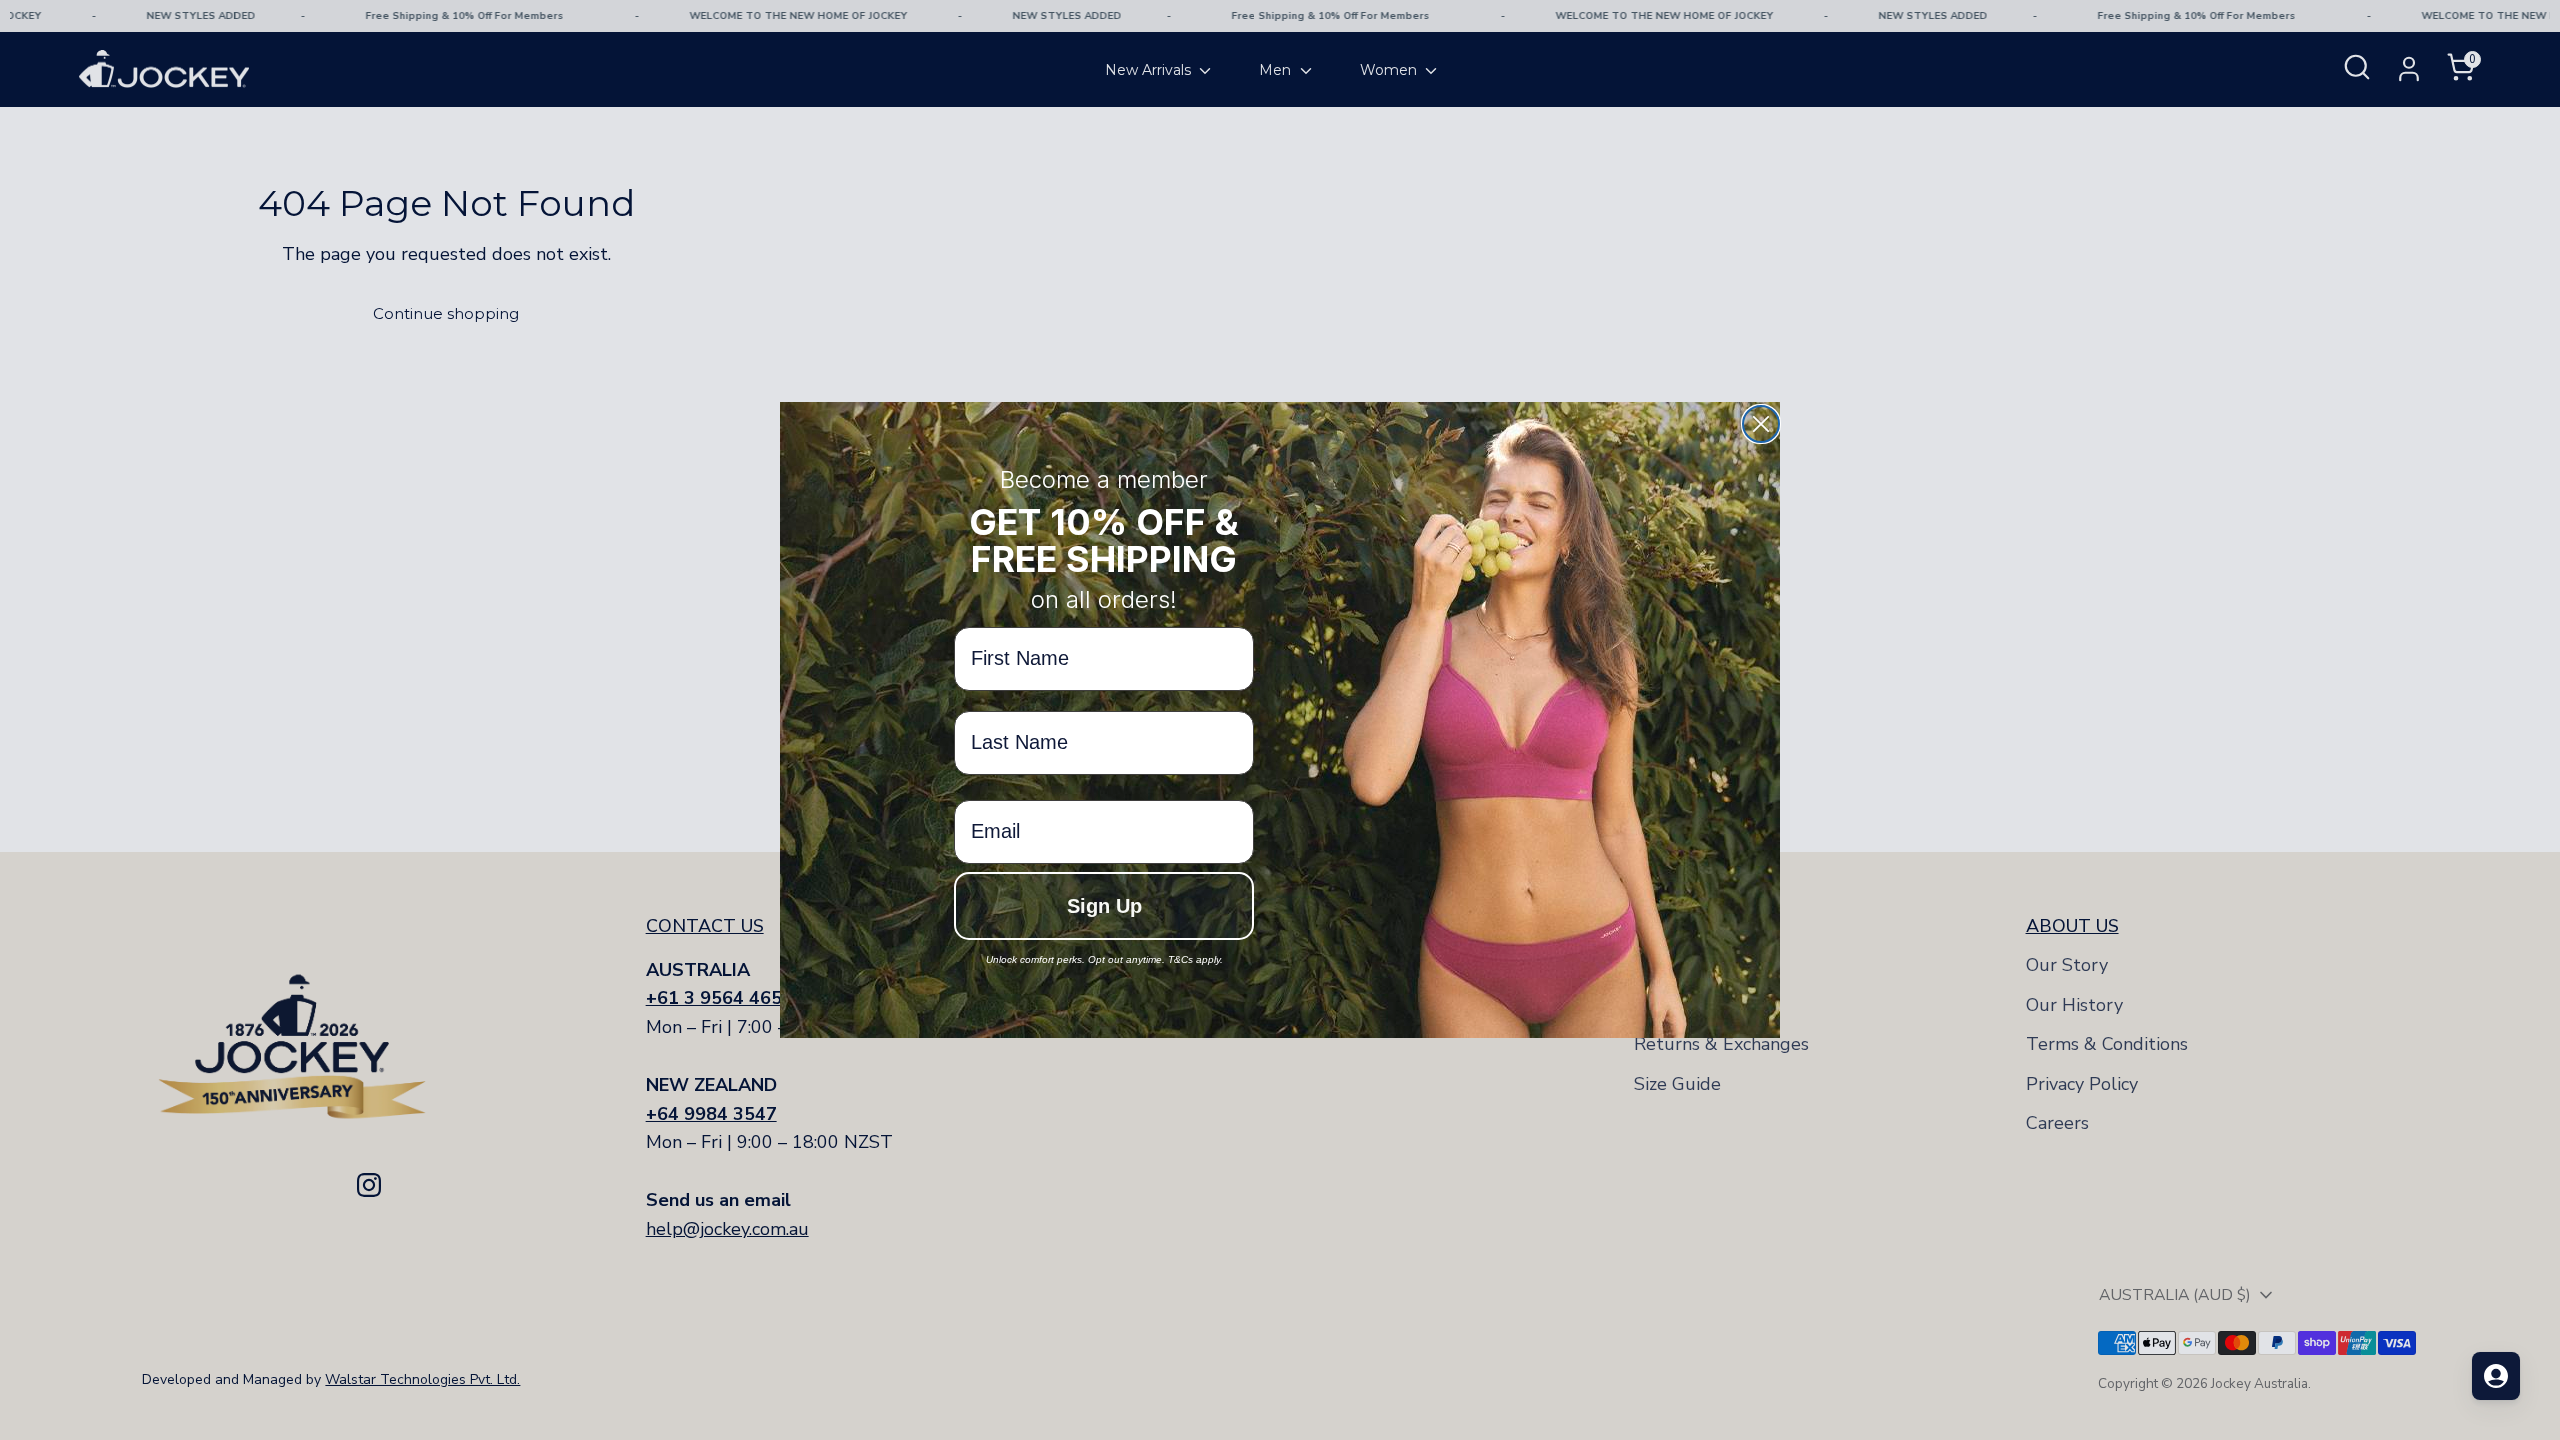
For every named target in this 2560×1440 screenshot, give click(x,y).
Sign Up (1104, 906)
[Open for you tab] (2496, 1376)
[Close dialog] (1761, 424)
